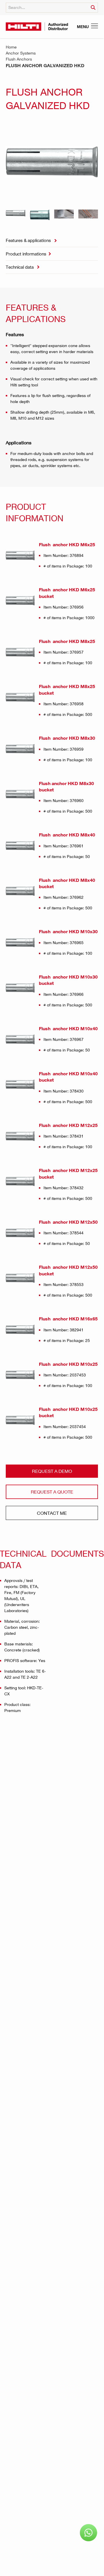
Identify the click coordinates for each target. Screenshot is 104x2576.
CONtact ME (52, 1513)
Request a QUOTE (52, 1492)
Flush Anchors (19, 59)
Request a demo (52, 1471)
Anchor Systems (21, 53)
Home (11, 47)
